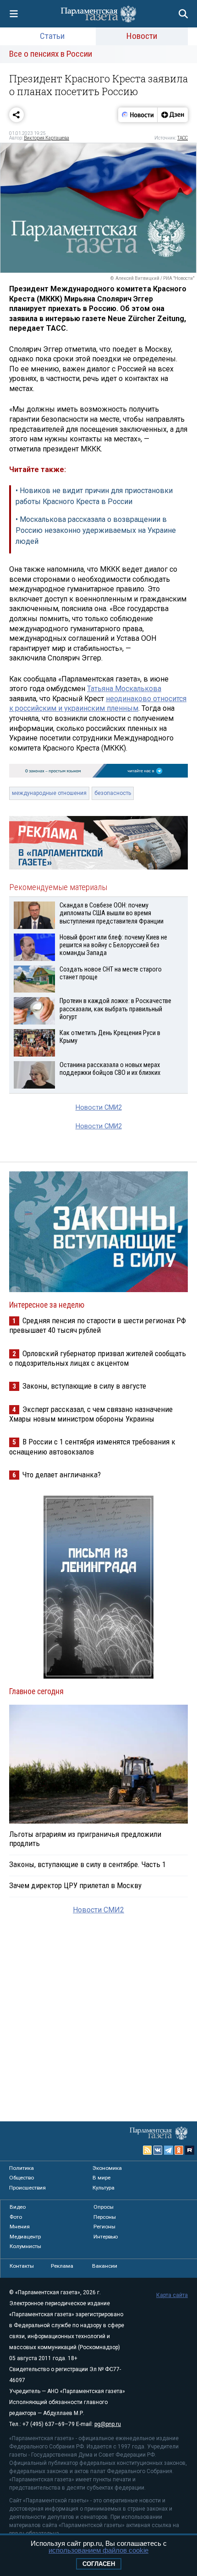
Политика (22, 2168)
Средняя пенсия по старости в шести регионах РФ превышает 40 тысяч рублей (98, 1325)
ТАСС (183, 138)
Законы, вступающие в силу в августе (84, 1386)
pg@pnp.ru (108, 2424)
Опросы (104, 2207)
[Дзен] (172, 115)
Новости (142, 36)
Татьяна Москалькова (124, 689)
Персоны (105, 2217)
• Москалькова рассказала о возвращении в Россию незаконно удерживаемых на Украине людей (96, 530)
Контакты (22, 2266)
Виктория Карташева (47, 138)
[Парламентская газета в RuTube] (190, 2150)
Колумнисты (25, 2246)
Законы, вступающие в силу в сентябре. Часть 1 (88, 1864)
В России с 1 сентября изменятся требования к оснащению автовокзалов (92, 1446)
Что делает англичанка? (62, 1475)
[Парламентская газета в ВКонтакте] (158, 2150)
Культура (104, 2188)
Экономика (107, 2168)
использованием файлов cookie (98, 2550)
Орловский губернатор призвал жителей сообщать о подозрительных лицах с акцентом (98, 1358)
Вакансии (105, 2266)
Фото (16, 2217)
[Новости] (138, 115)
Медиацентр (25, 2237)
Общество (22, 2178)
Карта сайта (172, 2295)
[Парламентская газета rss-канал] (148, 2150)
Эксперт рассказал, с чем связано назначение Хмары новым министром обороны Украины (91, 1414)
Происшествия (27, 2188)
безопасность (113, 793)
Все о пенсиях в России (51, 54)
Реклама (62, 2266)
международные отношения (49, 793)
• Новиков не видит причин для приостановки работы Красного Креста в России (94, 496)
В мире (101, 2178)
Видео (18, 2207)
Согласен (99, 2564)
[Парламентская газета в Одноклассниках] (179, 2150)
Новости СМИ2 (99, 1108)
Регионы (104, 2227)
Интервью (106, 2237)
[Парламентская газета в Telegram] (169, 2150)
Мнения (20, 2227)
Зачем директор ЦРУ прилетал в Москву (75, 1885)
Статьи (52, 36)
